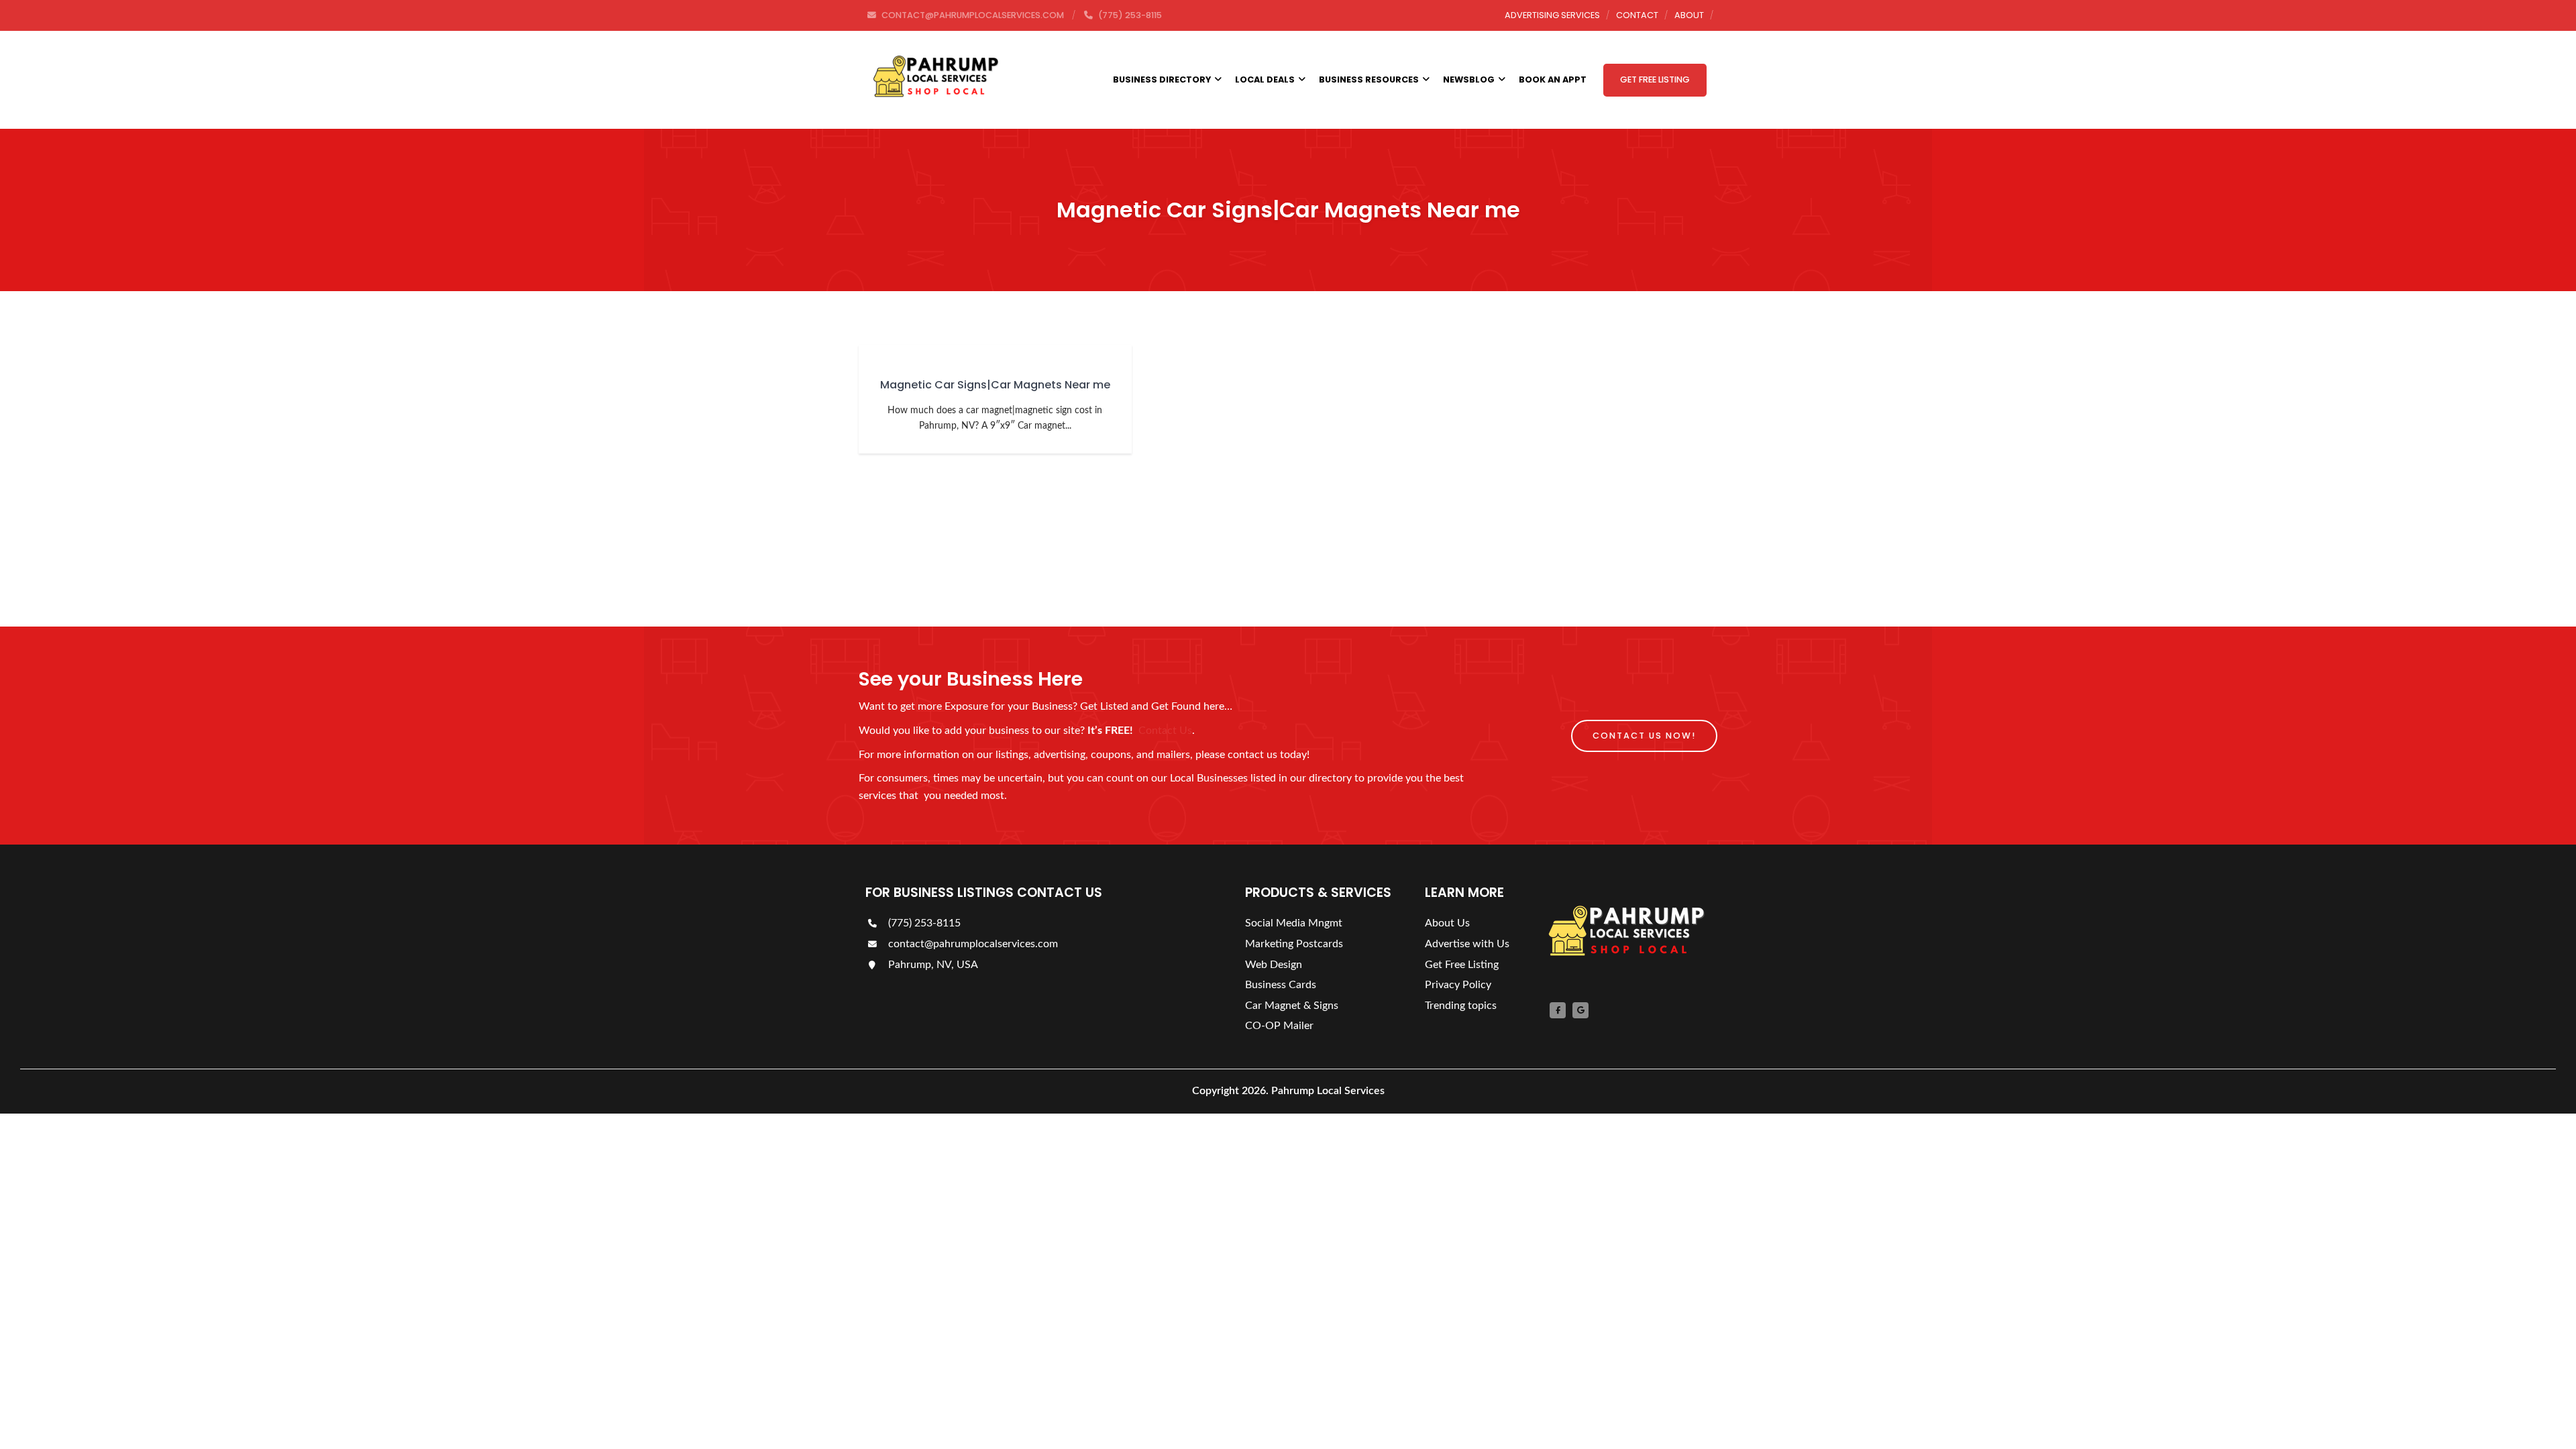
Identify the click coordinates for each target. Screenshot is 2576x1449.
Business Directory (1162, 79)
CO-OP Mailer (1279, 1026)
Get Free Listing (1655, 79)
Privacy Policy (1458, 985)
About (1689, 15)
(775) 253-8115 (923, 923)
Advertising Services (1552, 15)
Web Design (1274, 965)
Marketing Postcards (1294, 944)
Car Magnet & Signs (1292, 1006)
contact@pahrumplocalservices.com (972, 944)
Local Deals (1265, 79)
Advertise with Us (1467, 944)
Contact (1637, 15)
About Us (1447, 923)
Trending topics (1461, 1006)
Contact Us (1165, 731)
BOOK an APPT (1553, 79)
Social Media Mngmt (1294, 923)
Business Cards (1281, 985)
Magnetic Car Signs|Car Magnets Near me (995, 385)
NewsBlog (1469, 79)
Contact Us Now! (1644, 736)
